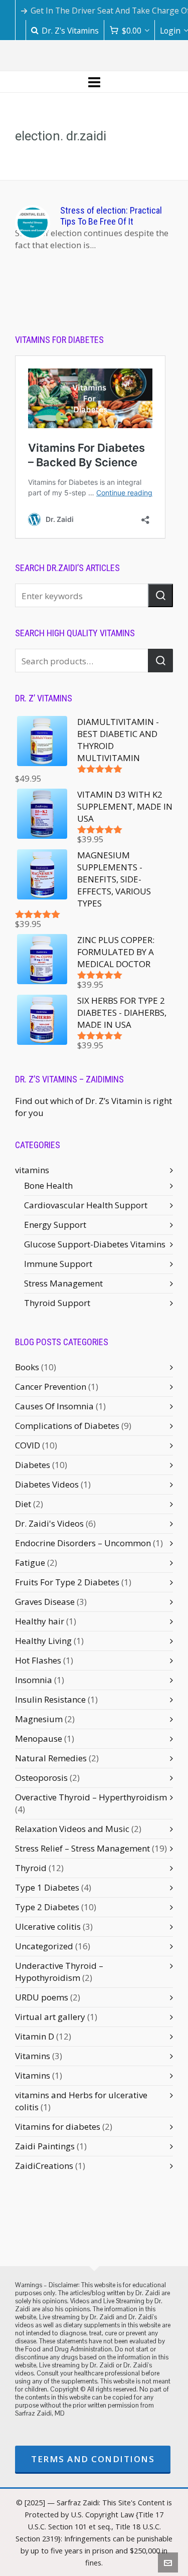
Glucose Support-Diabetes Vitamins (95, 1244)
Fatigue (30, 1562)
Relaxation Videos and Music (72, 1829)
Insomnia (34, 1680)
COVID (28, 1445)
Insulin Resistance (50, 1699)
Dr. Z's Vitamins (70, 31)
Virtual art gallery (50, 2017)
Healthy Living (43, 1641)
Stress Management (63, 1283)
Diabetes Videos (47, 1484)
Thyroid (31, 1868)
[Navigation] (94, 82)
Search (160, 661)
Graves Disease (45, 1602)
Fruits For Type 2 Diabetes (67, 1582)
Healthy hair (40, 1621)
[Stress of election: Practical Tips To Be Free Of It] (33, 223)
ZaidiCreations (44, 2166)
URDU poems (42, 1997)
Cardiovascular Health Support (86, 1205)
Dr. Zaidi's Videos (49, 1523)
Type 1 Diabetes (47, 1887)
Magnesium (39, 1719)
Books (27, 1367)
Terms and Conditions (93, 2459)
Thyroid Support (57, 1303)
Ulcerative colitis (48, 1926)
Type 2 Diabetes (47, 1907)
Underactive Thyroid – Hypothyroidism (59, 1972)
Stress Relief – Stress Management (82, 1848)
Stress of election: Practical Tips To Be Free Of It (111, 216)
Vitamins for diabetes (58, 2127)
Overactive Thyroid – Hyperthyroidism (91, 1797)
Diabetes (33, 1465)
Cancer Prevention (51, 1387)
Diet (23, 1504)
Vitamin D (35, 2036)
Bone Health (48, 1185)
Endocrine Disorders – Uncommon (83, 1543)
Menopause (39, 1738)
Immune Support (58, 1264)
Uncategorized (44, 1946)
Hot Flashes (38, 1660)
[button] (160, 595)
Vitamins (33, 2056)
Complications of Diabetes (67, 1426)
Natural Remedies (51, 1758)
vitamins (32, 1170)
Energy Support (55, 1225)
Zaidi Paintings (45, 2146)
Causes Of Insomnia (54, 1406)
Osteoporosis (41, 1778)
